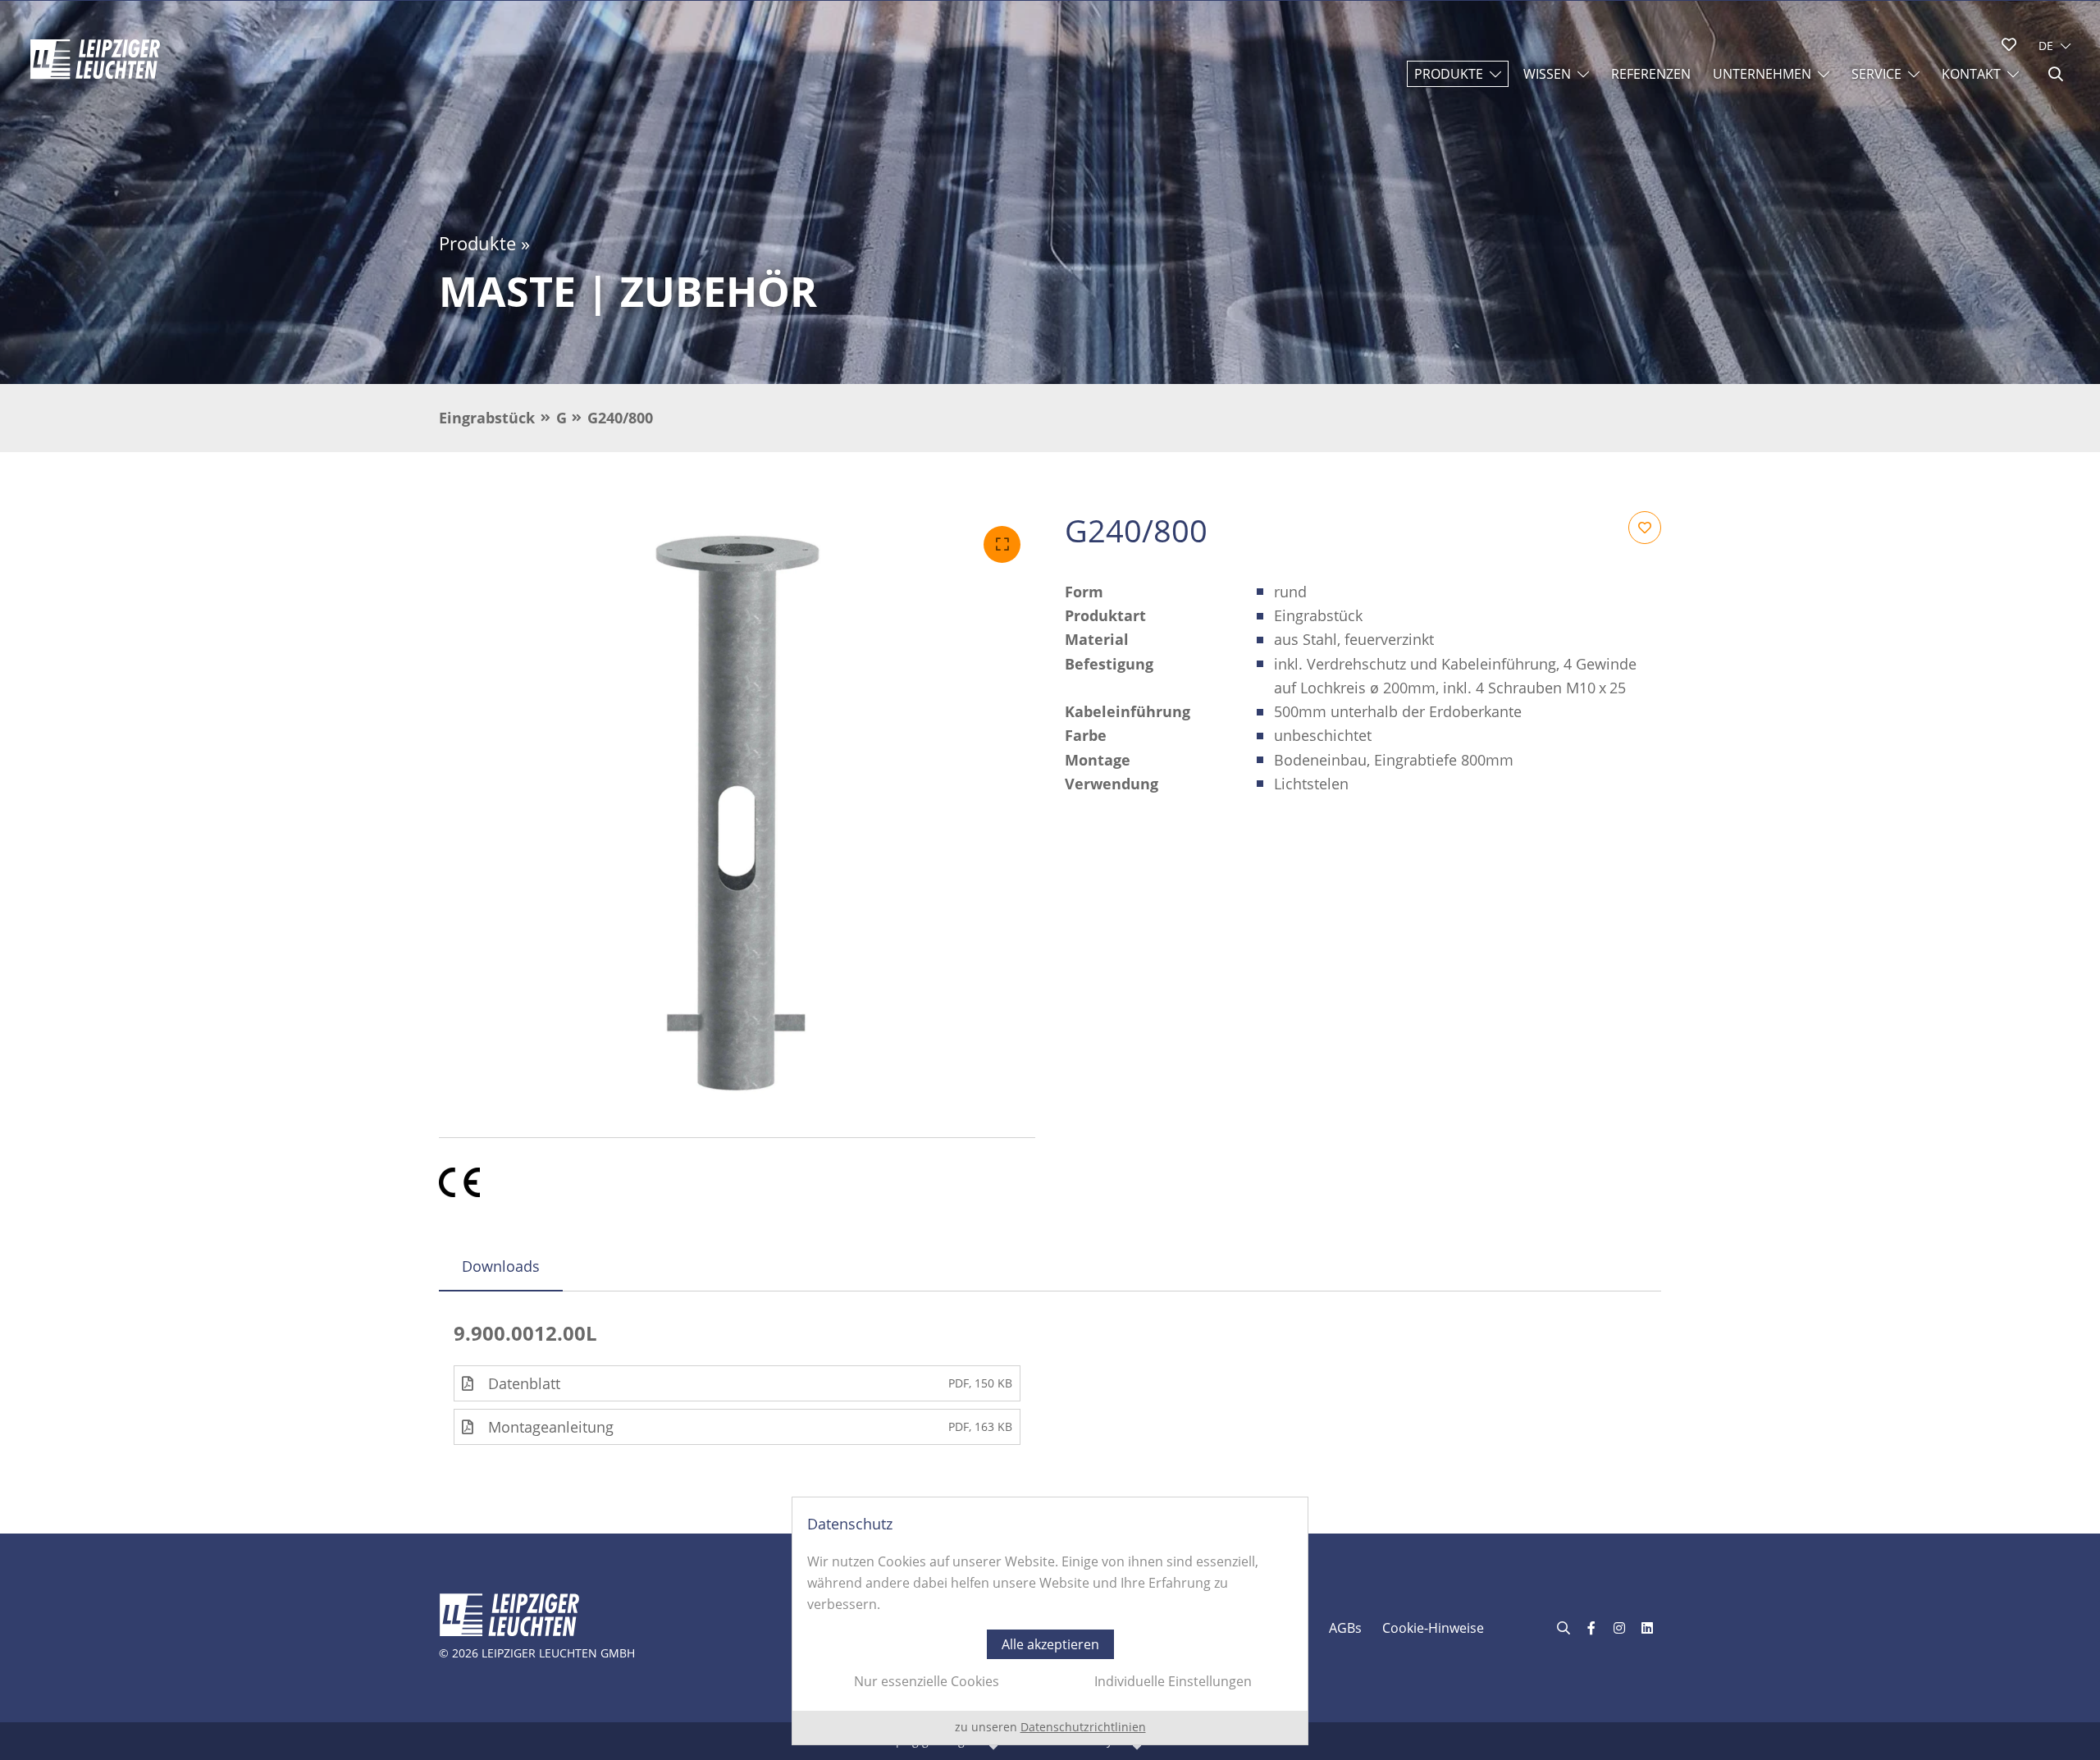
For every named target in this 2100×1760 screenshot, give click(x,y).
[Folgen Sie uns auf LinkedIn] (1647, 1628)
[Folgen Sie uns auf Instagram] (1619, 1628)
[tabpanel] (1050, 1383)
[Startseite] (95, 59)
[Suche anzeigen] (2056, 74)
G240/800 (620, 418)
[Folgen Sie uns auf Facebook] (1591, 1628)
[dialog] (1050, 1621)
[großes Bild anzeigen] (737, 809)
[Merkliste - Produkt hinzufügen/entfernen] (1645, 528)
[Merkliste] (2009, 44)
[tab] (501, 1266)
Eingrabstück (487, 418)
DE (2046, 46)
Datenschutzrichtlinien (1083, 1727)
